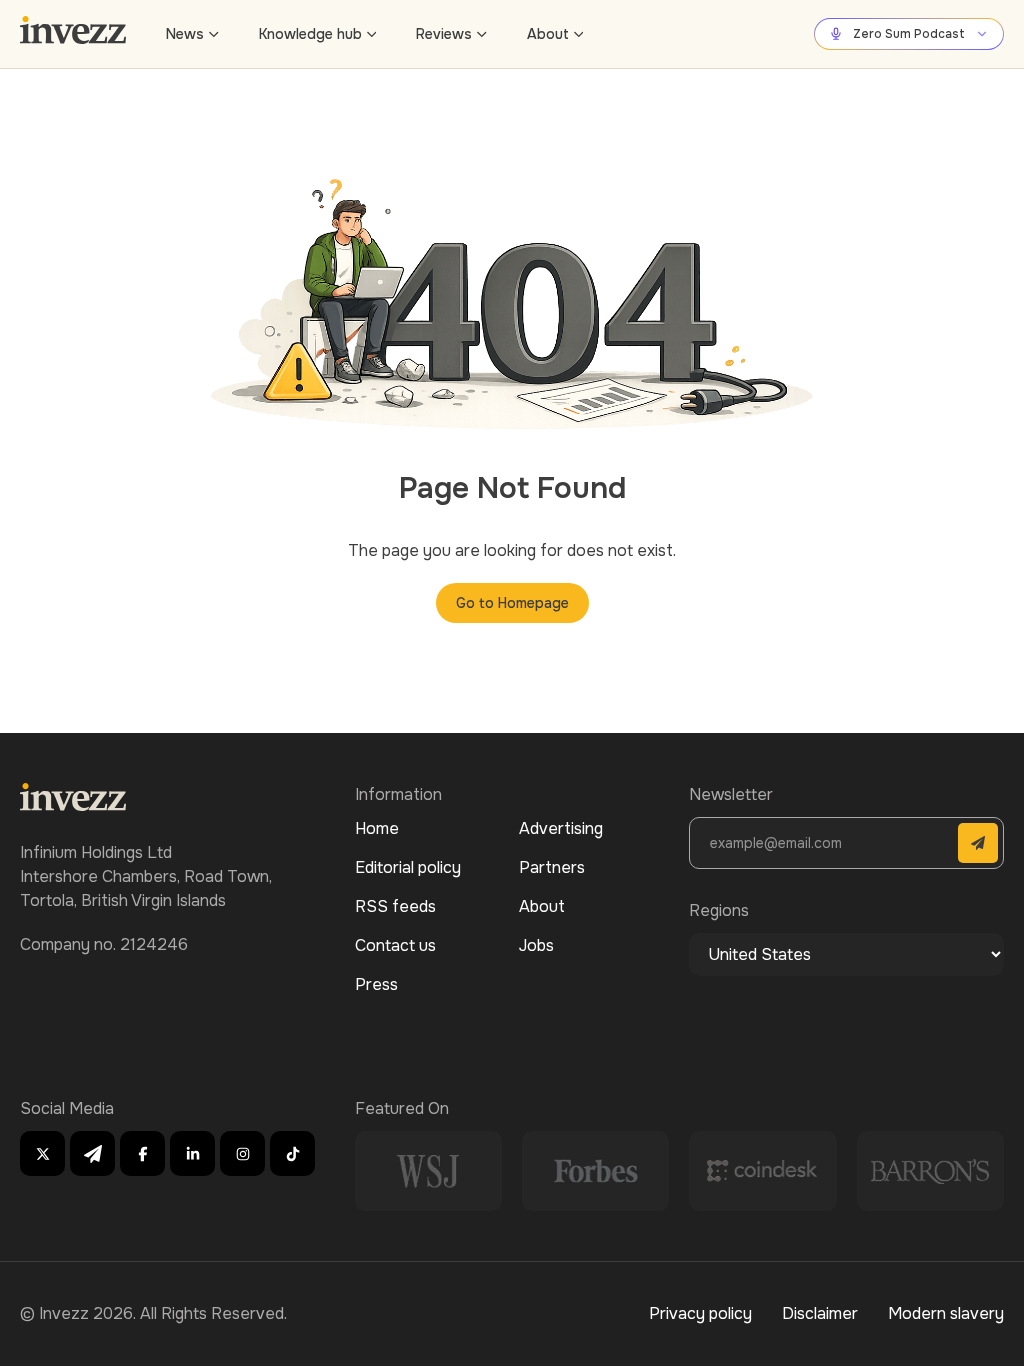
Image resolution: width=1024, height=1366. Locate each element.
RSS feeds (395, 906)
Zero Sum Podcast (909, 34)
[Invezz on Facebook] (142, 1153)
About (548, 34)
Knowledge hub (310, 34)
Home (377, 828)
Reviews (444, 34)
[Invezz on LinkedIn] (192, 1153)
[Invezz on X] (42, 1153)
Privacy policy (700, 1313)
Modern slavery (946, 1313)
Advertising (561, 828)
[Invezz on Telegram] (92, 1153)
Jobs (536, 945)
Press (376, 984)
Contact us (395, 945)
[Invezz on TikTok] (292, 1153)
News (185, 34)
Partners (552, 867)
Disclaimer (820, 1313)
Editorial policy (408, 867)
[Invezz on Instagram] (242, 1153)
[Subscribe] (978, 843)
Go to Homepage (512, 603)
